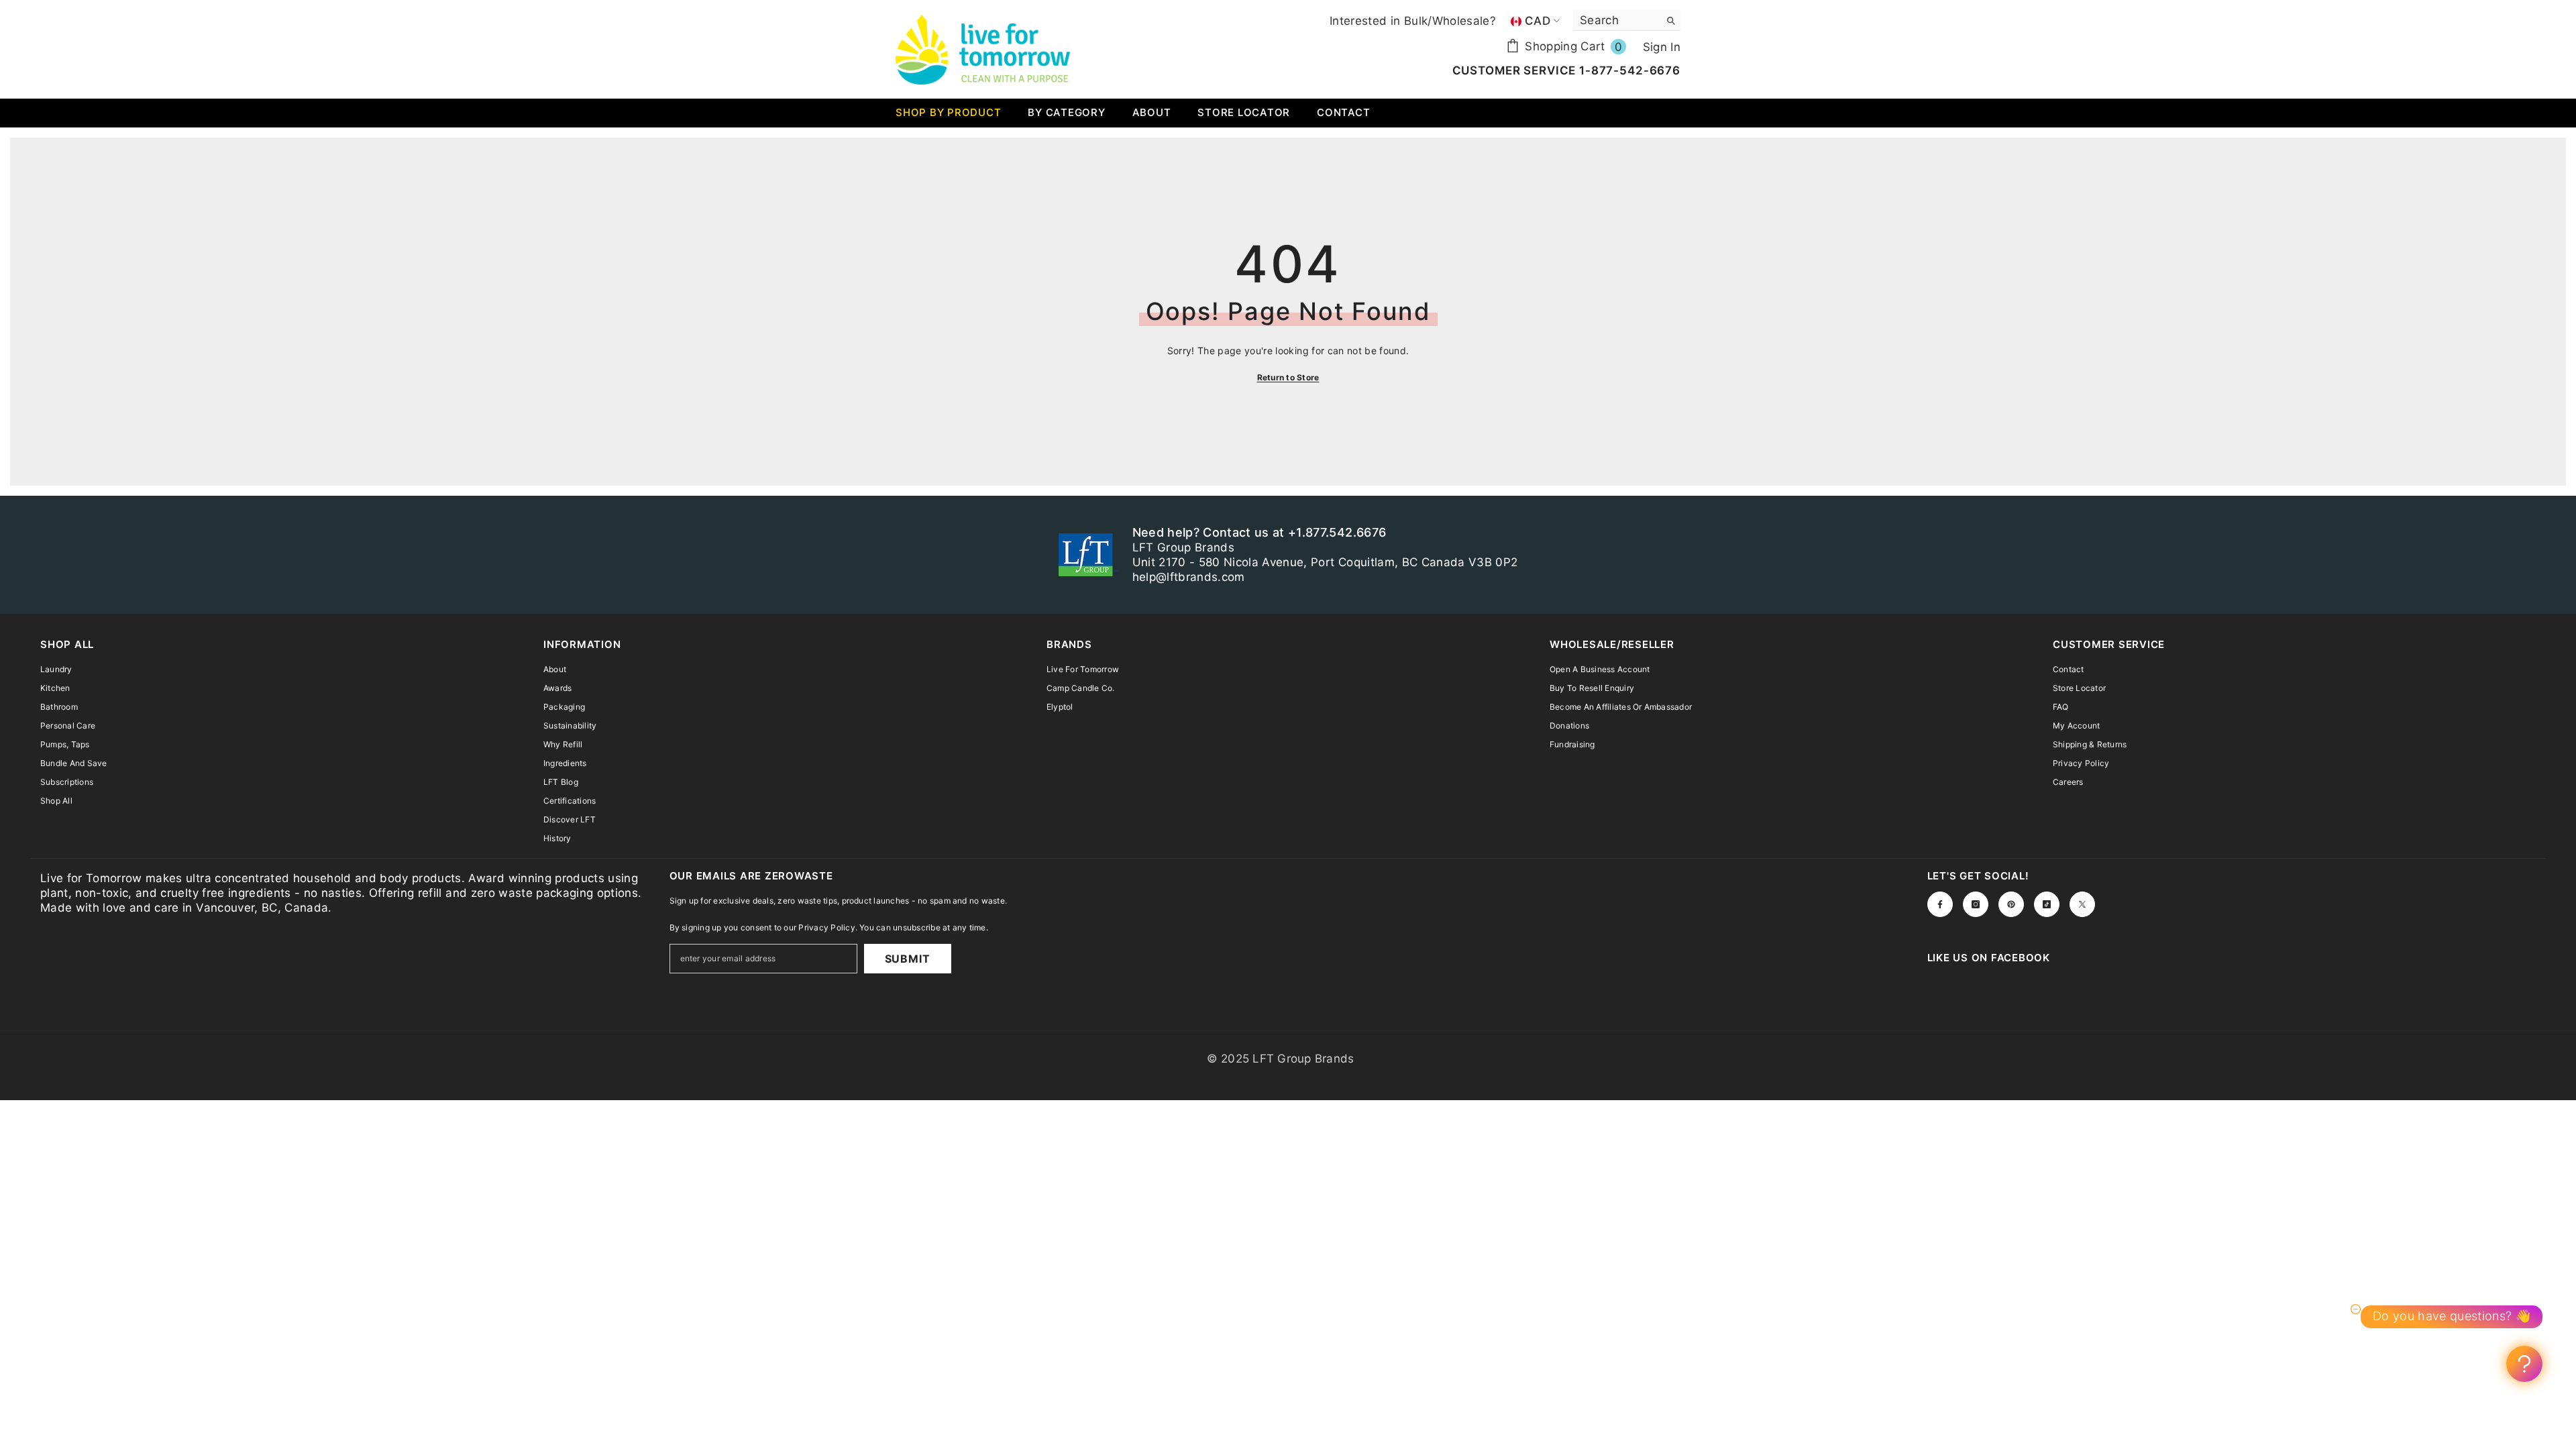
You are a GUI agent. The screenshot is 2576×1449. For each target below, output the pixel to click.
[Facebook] (1940, 904)
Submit (908, 959)
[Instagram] (1976, 904)
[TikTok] (2047, 904)
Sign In (1662, 47)
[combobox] (1616, 20)
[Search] (1627, 20)
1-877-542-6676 (1628, 70)
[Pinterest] (2011, 904)
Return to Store (1288, 377)
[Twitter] (2082, 904)
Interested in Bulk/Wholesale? (1413, 21)
